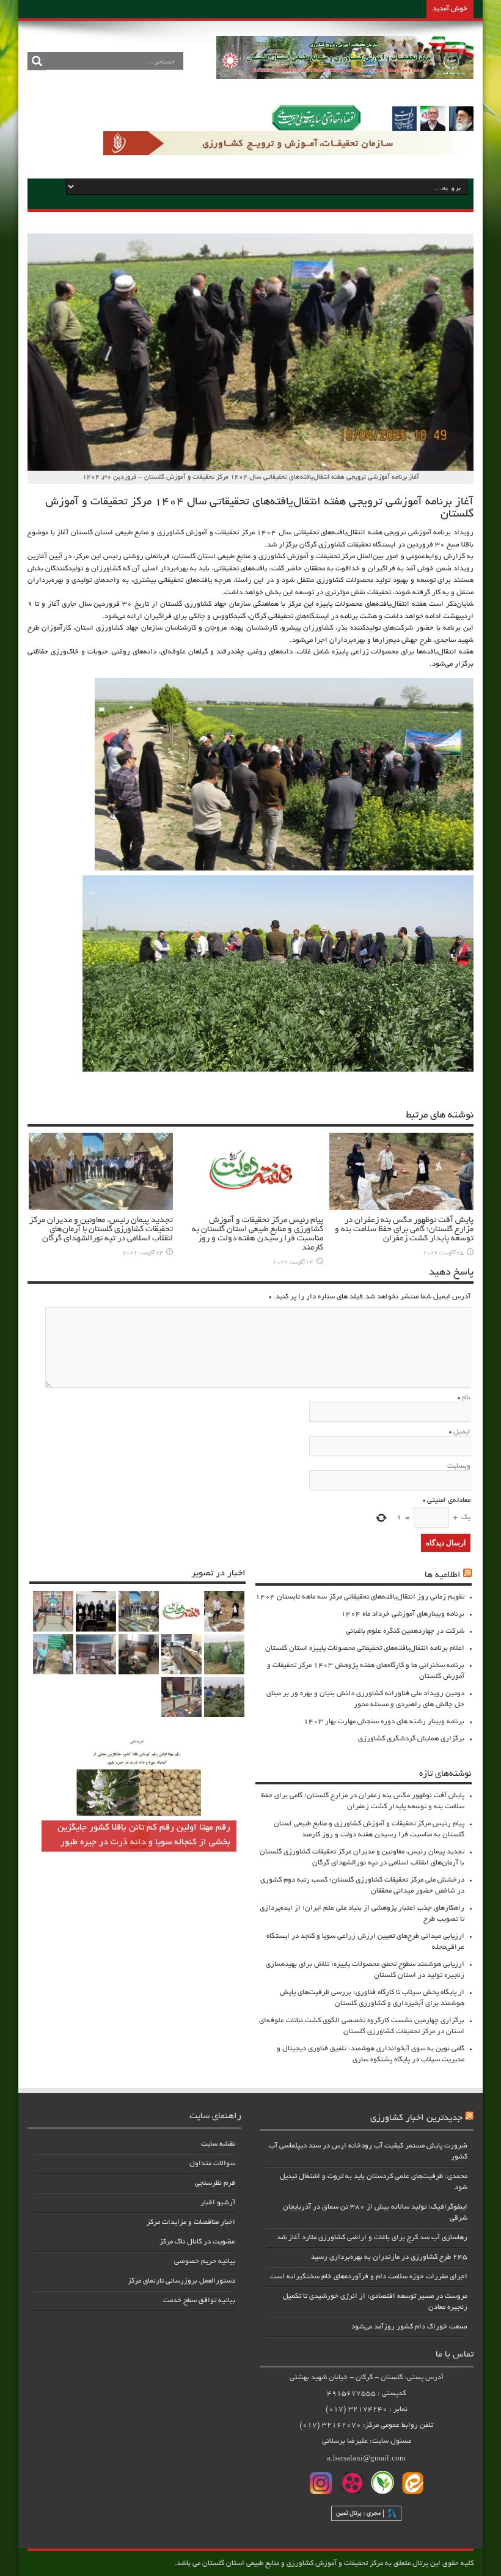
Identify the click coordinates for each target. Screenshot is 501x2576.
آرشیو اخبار (218, 2203)
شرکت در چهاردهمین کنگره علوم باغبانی (405, 1631)
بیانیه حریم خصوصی (205, 2261)
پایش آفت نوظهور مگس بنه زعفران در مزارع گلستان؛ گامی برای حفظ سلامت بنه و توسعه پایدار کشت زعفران (404, 1230)
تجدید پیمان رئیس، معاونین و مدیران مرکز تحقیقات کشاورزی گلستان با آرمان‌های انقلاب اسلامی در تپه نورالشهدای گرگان (101, 1230)
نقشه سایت (218, 2144)
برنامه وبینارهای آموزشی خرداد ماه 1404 (403, 1614)
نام (466, 1398)
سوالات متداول (212, 2164)
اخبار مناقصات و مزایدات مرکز (191, 2222)
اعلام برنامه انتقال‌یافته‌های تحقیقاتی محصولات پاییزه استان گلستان (365, 1648)
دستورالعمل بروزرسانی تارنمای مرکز (181, 2281)
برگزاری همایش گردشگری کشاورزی (411, 1739)
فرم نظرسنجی (215, 2183)
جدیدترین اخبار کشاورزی (416, 2118)
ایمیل (462, 1432)
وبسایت (459, 1466)
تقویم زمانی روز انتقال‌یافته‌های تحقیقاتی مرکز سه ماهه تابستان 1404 (360, 1597)
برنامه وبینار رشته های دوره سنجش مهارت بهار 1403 (384, 1722)
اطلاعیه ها (443, 1575)
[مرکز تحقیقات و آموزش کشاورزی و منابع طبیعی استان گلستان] (345, 75)
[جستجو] (37, 61)
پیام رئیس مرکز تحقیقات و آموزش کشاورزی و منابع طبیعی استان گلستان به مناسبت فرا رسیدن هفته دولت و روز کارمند (258, 1234)
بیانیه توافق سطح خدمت (199, 2301)
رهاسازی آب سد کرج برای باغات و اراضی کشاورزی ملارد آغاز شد (372, 2238)
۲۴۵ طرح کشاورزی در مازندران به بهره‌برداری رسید (389, 2257)
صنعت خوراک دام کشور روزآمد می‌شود (409, 2327)
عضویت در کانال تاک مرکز (197, 2242)
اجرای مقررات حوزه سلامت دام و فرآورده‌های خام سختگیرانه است (369, 2277)
